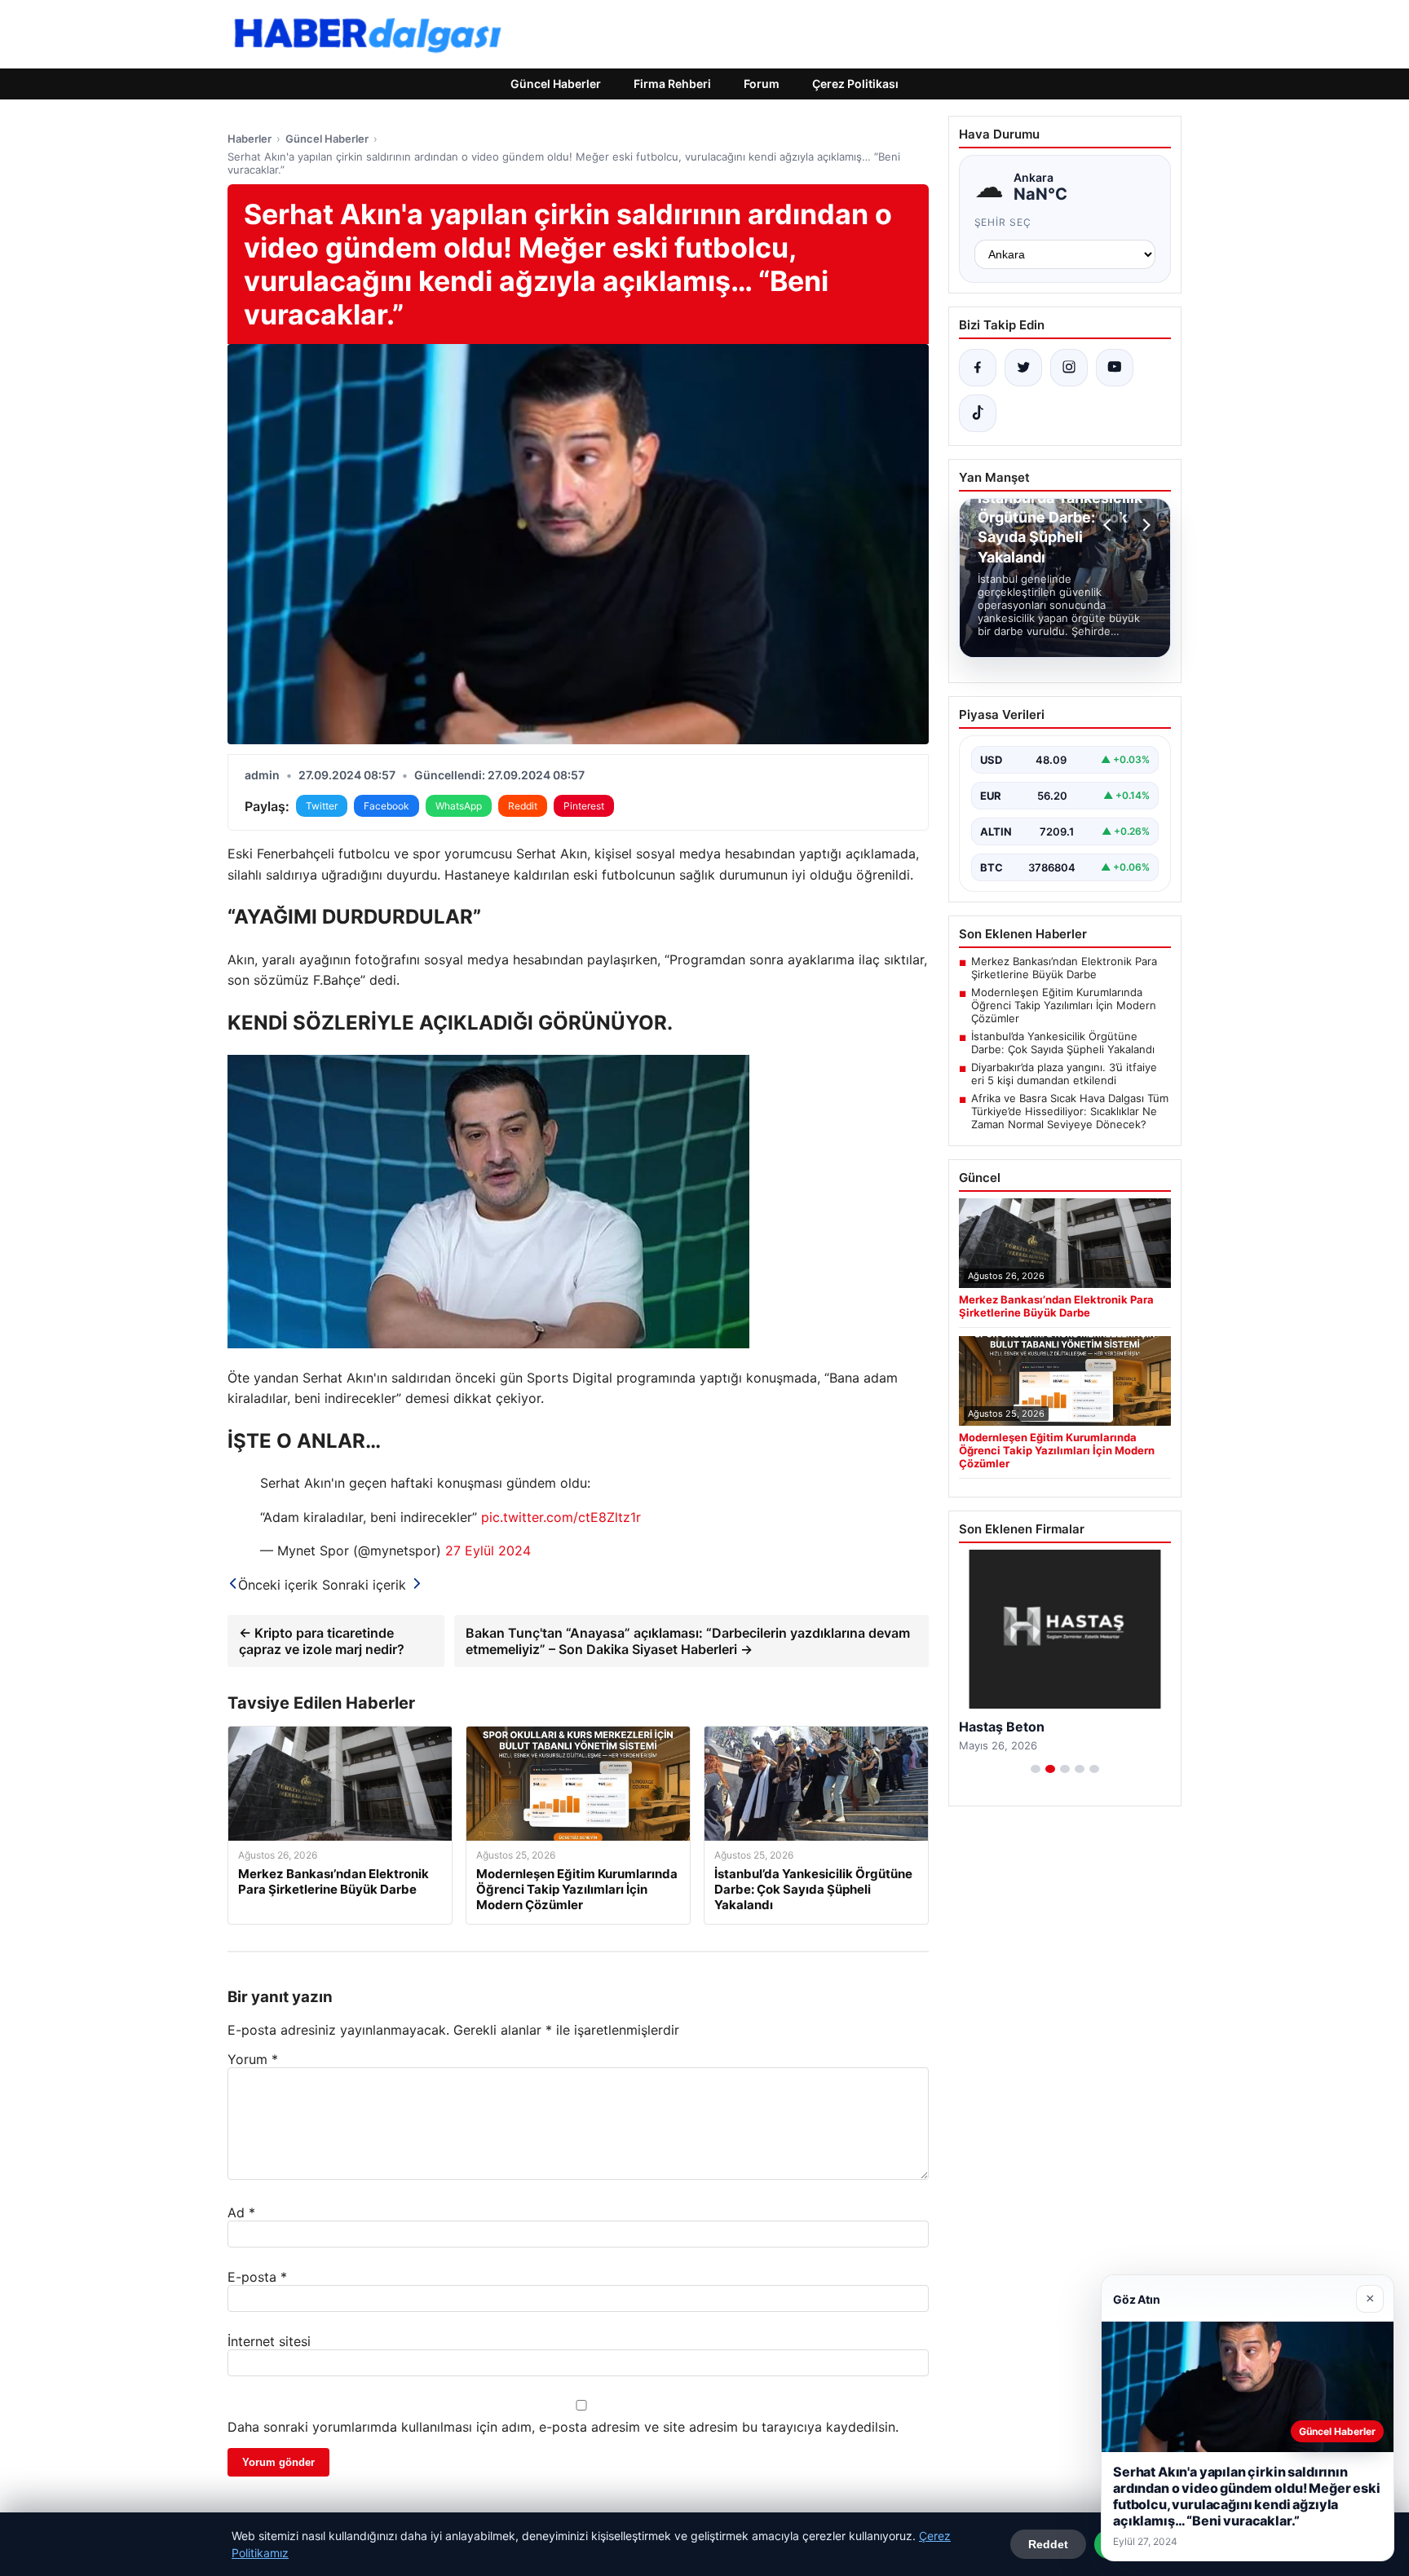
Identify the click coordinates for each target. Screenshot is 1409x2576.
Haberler (250, 139)
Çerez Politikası (855, 84)
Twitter (322, 806)
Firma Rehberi (672, 84)
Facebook (386, 806)
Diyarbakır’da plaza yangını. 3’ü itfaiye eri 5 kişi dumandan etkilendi (1064, 1074)
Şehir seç (1003, 222)
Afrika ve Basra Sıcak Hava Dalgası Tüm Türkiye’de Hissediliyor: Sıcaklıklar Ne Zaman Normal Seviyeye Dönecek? (1070, 1111)
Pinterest (584, 806)
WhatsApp (459, 806)
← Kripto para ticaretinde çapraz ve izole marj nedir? (322, 1641)
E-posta (257, 2277)
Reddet (1048, 2544)
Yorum (253, 2059)
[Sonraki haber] (1144, 525)
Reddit (523, 806)
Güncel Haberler (556, 84)
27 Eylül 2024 (488, 1550)
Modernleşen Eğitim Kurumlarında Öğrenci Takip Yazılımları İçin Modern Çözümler (1064, 1005)
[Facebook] (978, 368)
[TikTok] (978, 413)
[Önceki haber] (1110, 525)
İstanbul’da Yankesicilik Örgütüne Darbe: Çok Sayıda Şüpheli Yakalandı (1063, 1043)
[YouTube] (1115, 368)
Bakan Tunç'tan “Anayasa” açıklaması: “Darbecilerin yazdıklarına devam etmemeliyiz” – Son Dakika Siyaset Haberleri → (688, 1641)
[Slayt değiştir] (1036, 1769)
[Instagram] (1069, 368)
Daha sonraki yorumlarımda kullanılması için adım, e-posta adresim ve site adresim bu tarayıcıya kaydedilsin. (563, 2427)
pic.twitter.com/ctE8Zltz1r (561, 1517)
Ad (241, 2212)
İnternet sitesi (269, 2341)
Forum (762, 84)
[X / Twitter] (1023, 368)
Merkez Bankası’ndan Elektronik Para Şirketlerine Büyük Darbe (1064, 968)
